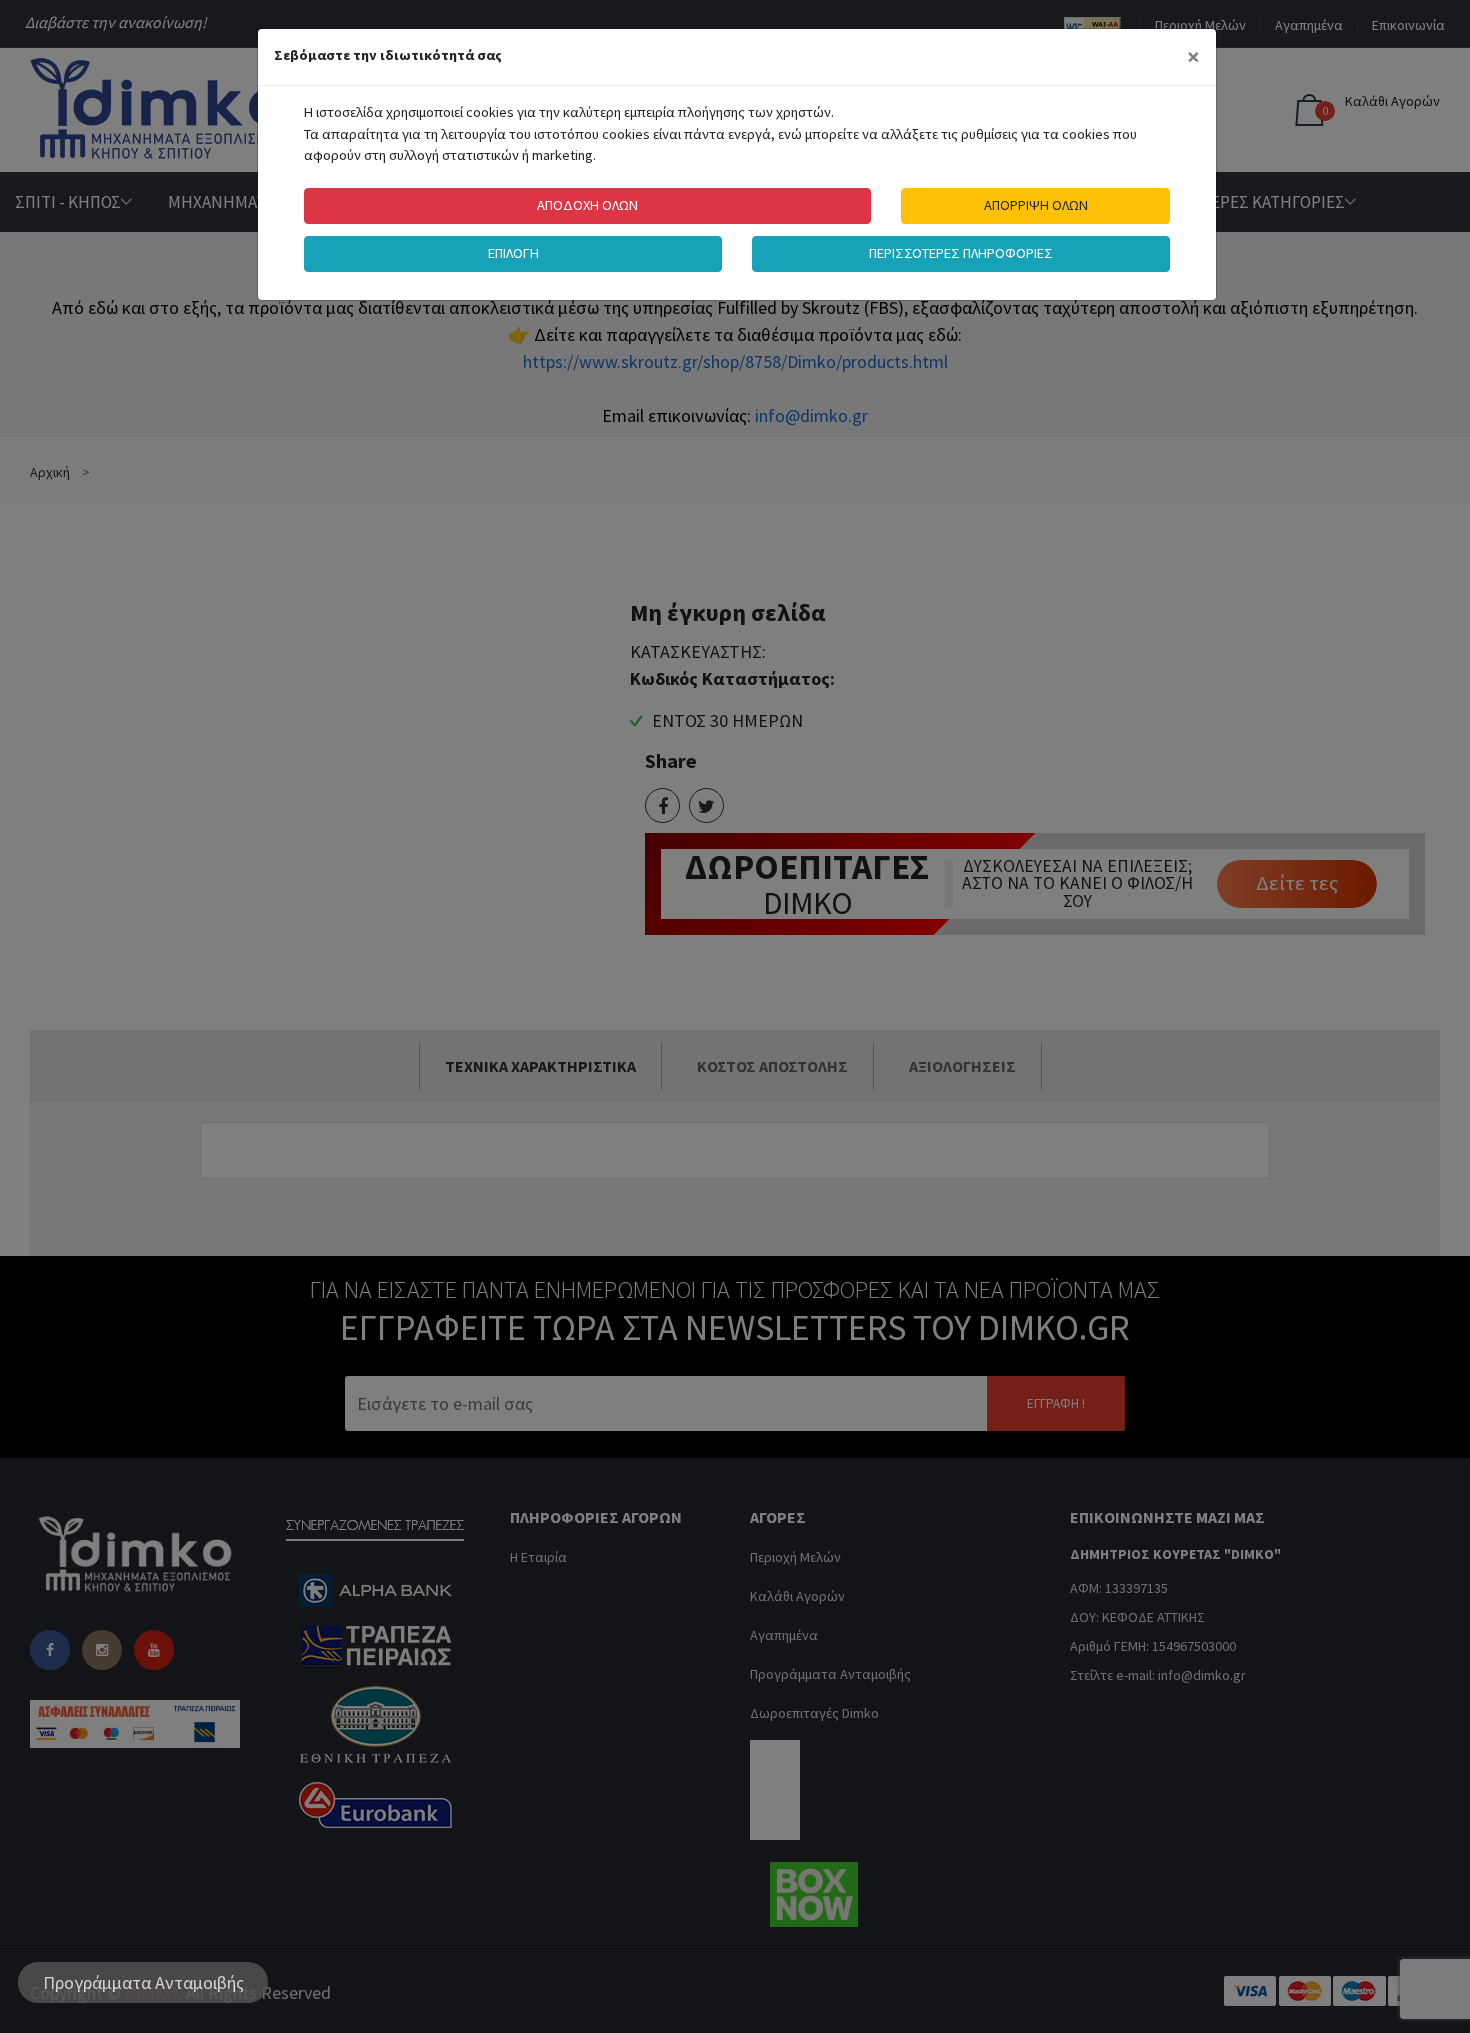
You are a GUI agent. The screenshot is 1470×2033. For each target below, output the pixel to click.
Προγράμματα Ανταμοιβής (143, 1982)
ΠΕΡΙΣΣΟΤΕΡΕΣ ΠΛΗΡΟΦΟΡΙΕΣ (961, 253)
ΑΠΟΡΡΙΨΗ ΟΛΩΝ (1036, 205)
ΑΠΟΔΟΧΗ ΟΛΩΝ (587, 205)
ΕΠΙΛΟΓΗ (513, 253)
